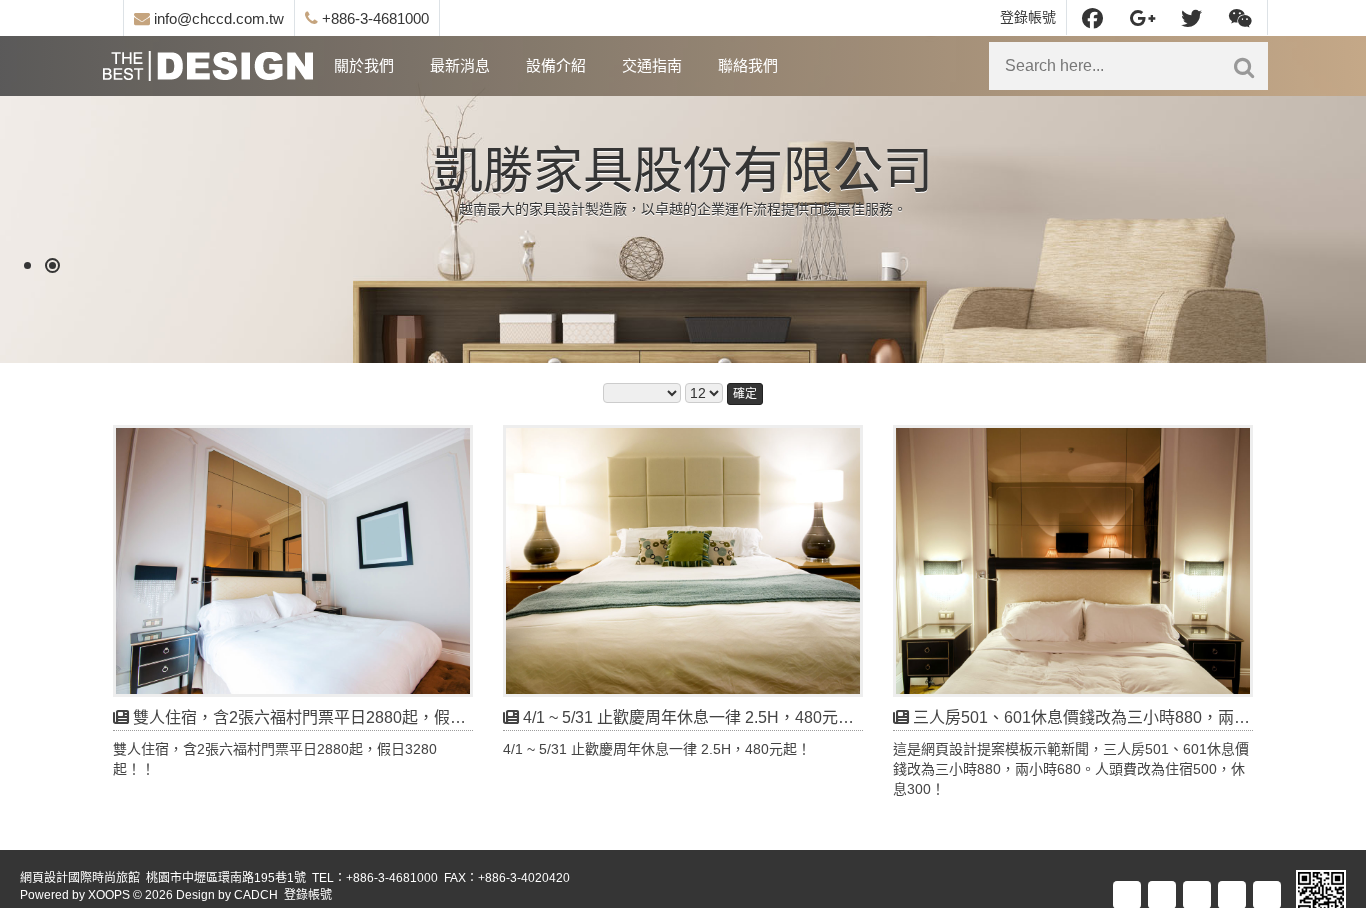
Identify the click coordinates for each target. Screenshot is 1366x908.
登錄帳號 (1028, 17)
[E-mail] (1233, 894)
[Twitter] (1191, 17)
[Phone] (1268, 894)
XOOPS (109, 895)
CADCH (256, 895)
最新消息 (460, 65)
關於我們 (364, 65)
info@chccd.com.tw (217, 18)
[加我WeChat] (1240, 17)
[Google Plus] (1142, 17)
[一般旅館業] (208, 66)
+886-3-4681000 (373, 18)
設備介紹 (556, 65)
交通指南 (652, 65)
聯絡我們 (748, 65)
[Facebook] (1092, 17)
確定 (745, 394)
